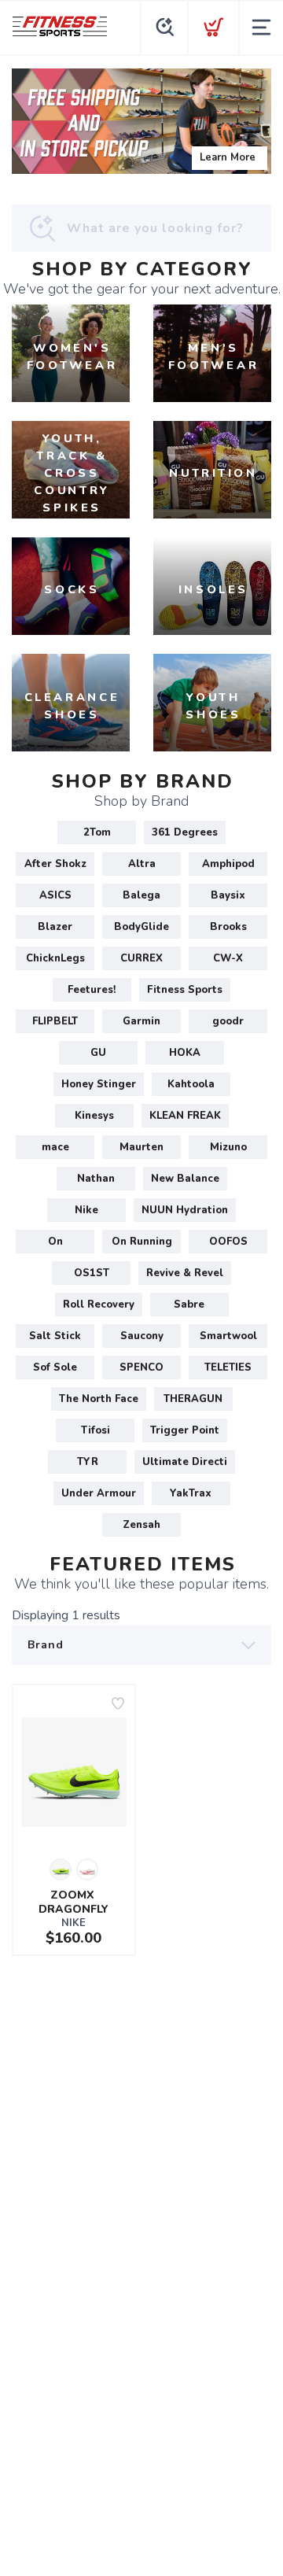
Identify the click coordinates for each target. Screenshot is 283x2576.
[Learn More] (141, 121)
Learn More (228, 157)
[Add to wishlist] (118, 1703)
